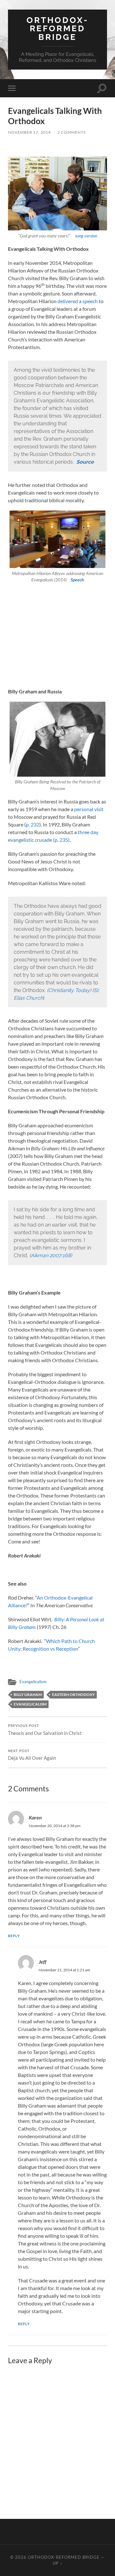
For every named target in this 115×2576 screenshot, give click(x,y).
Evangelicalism (33, 1682)
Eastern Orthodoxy (73, 1695)
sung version (86, 236)
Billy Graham (28, 1695)
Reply (14, 1936)
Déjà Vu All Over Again (32, 1755)
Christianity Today (69, 990)
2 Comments (72, 132)
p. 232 (33, 824)
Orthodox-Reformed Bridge (57, 28)
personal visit (89, 809)
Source (85, 462)
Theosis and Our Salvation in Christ (45, 1730)
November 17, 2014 (29, 132)
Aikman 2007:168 (51, 1255)
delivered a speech (78, 301)
